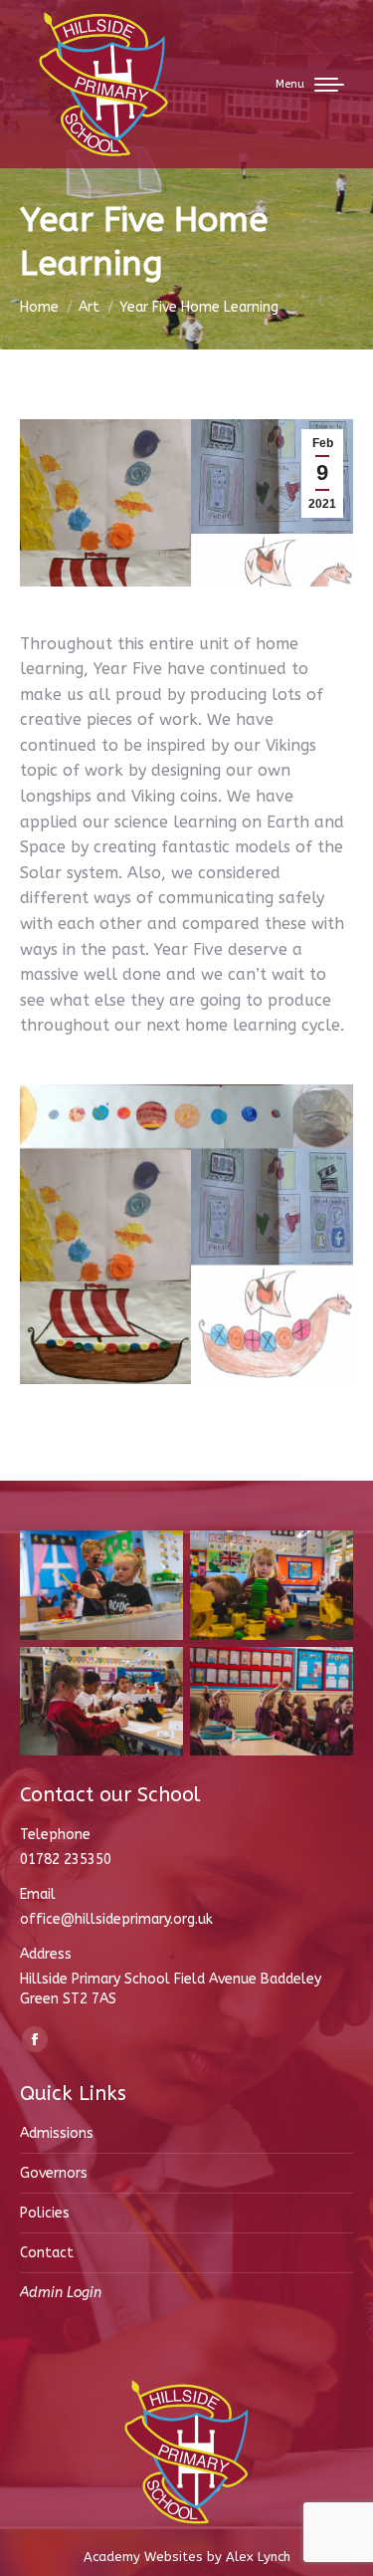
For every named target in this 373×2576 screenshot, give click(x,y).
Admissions (57, 2133)
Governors (54, 2173)
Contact (47, 2253)
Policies (45, 2213)
